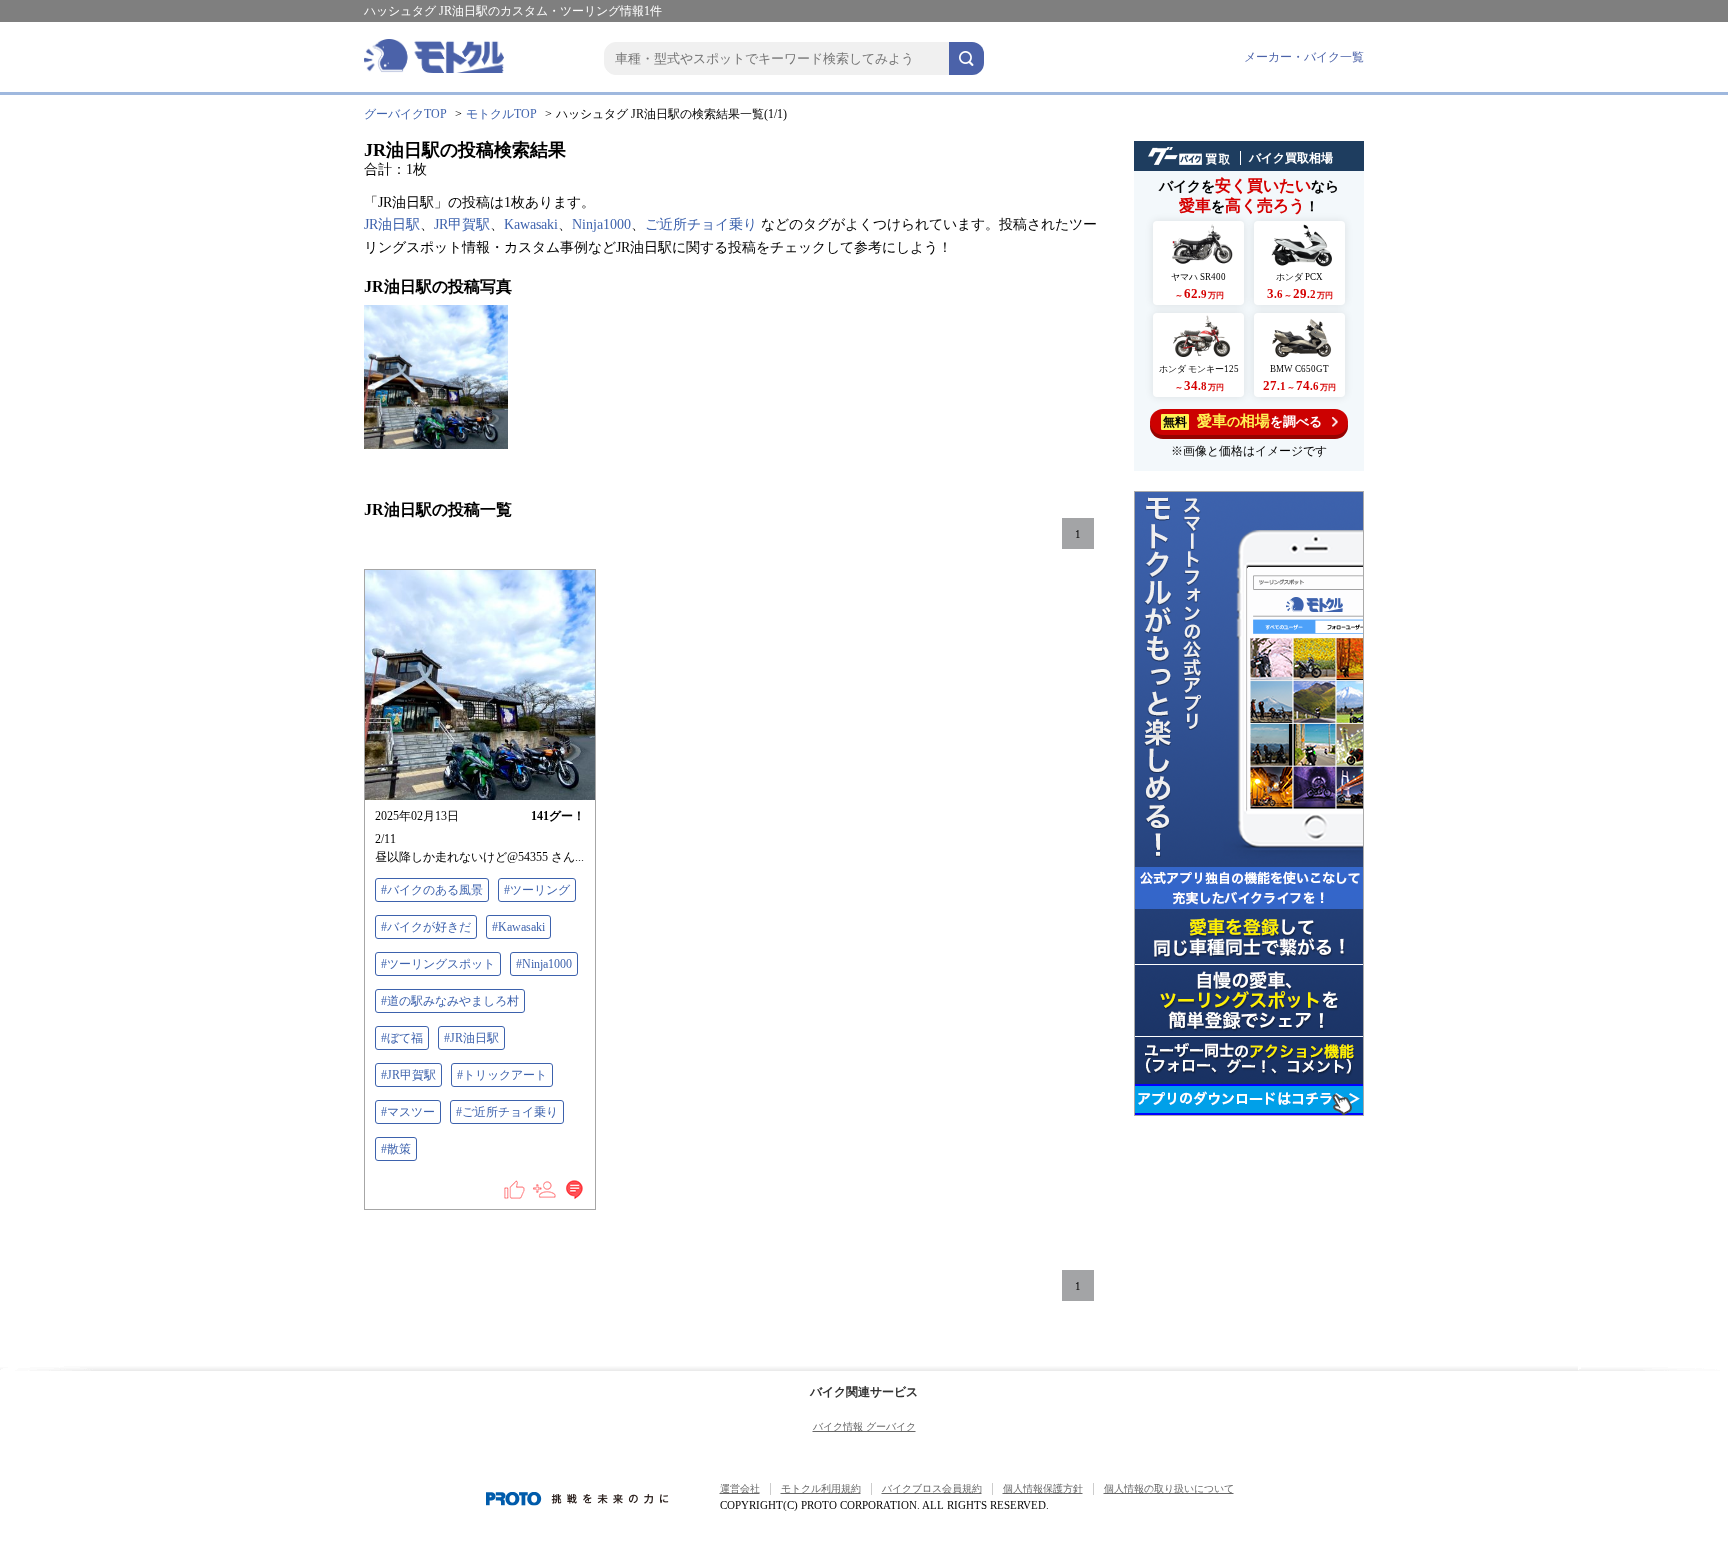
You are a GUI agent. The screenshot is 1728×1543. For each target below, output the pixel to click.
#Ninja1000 (544, 964)
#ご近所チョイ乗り (507, 1112)
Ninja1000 (601, 224)
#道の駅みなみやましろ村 (450, 1001)
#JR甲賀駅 (408, 1075)
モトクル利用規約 (821, 1488)
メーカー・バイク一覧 (1304, 57)
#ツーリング (537, 890)
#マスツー (408, 1112)
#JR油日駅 (471, 1038)
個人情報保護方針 (1043, 1488)
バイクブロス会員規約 (932, 1488)
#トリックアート (502, 1075)
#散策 (396, 1149)
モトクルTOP (501, 114)
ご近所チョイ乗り (701, 224)
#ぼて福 (402, 1038)
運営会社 (740, 1488)
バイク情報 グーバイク (864, 1426)
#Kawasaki (518, 927)
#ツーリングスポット (438, 964)
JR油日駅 (392, 224)
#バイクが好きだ (426, 927)
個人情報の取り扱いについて (1169, 1488)
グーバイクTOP (405, 114)
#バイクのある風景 (432, 890)
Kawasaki (531, 224)
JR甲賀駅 (462, 224)
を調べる (1242, 421)
